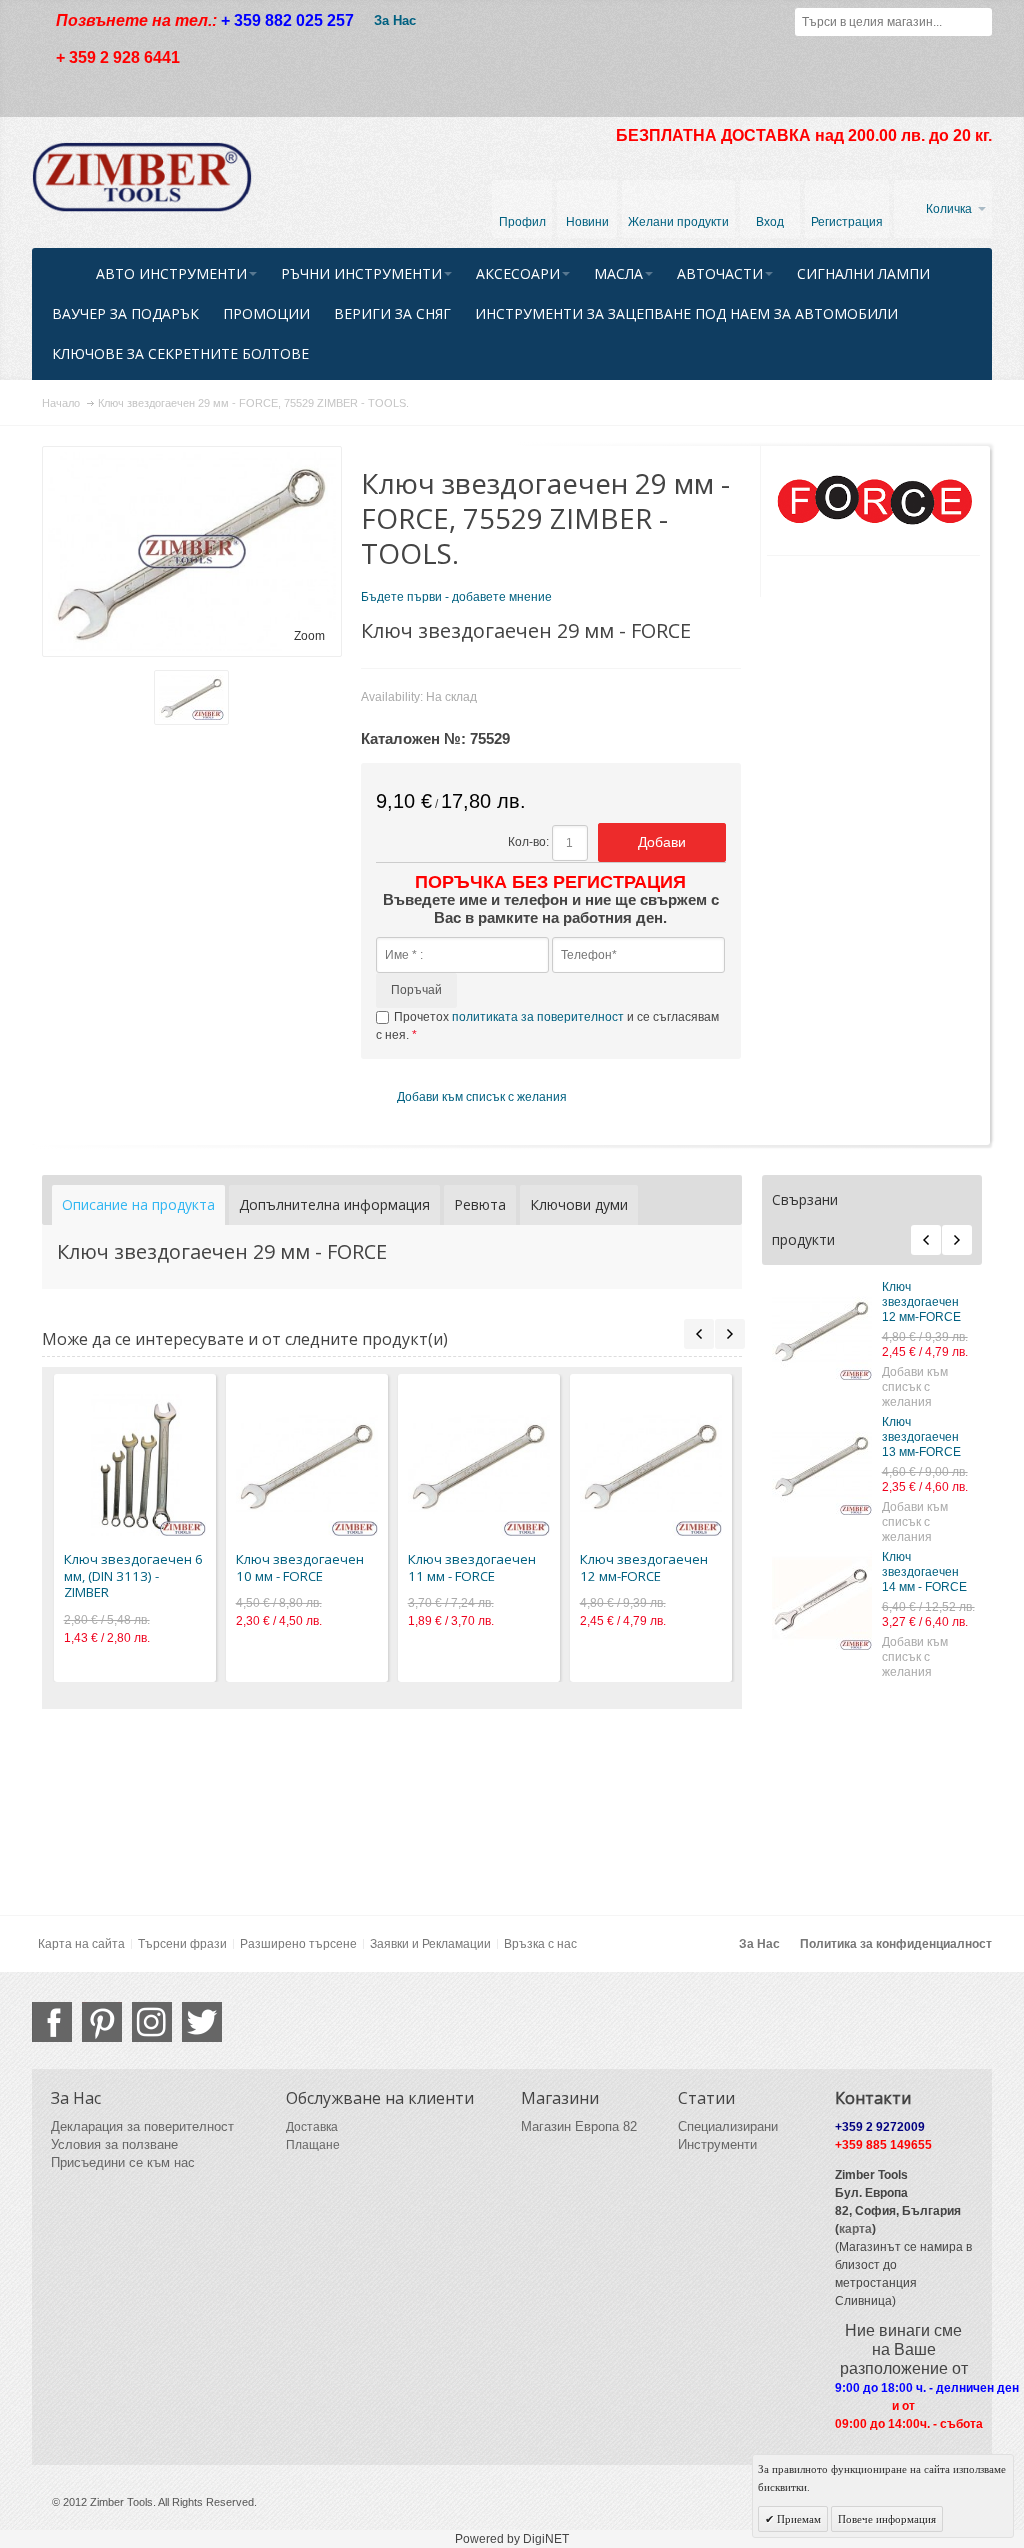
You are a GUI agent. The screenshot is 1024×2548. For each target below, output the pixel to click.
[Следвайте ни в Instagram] (152, 2022)
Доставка (312, 2127)
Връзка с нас (540, 1944)
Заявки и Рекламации (430, 1944)
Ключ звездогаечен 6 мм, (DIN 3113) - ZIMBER (133, 1575)
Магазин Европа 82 (579, 2126)
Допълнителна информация (334, 1204)
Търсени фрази (182, 1944)
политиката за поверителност (538, 1017)
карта (855, 2229)
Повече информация (887, 2519)
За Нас (395, 20)
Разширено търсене (298, 1944)
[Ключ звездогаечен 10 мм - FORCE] (307, 1465)
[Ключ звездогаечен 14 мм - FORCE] (822, 1600)
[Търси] (978, 22)
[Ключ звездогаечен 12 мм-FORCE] (822, 1330)
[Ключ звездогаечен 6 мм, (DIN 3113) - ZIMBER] (135, 1465)
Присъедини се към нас (123, 2162)
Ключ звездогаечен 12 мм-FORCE (921, 1302)
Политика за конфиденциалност (896, 1944)
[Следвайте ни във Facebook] (52, 2022)
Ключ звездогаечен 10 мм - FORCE (300, 1567)
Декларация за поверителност (142, 2126)
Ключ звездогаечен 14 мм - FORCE (924, 1572)
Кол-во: (528, 842)
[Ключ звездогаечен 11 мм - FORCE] (479, 1465)
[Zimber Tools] (142, 177)
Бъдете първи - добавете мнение (456, 597)
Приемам (797, 2519)
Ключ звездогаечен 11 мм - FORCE (472, 1567)
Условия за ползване (114, 2144)
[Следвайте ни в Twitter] (202, 2022)
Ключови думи (579, 1204)
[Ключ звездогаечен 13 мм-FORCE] (822, 1465)
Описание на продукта (138, 1204)
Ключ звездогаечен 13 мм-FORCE (921, 1437)
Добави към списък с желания (915, 1387)
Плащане (313, 2145)
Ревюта (480, 1204)
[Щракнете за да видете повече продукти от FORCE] (873, 501)
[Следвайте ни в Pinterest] (102, 2022)
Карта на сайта (81, 1944)
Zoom (309, 636)
